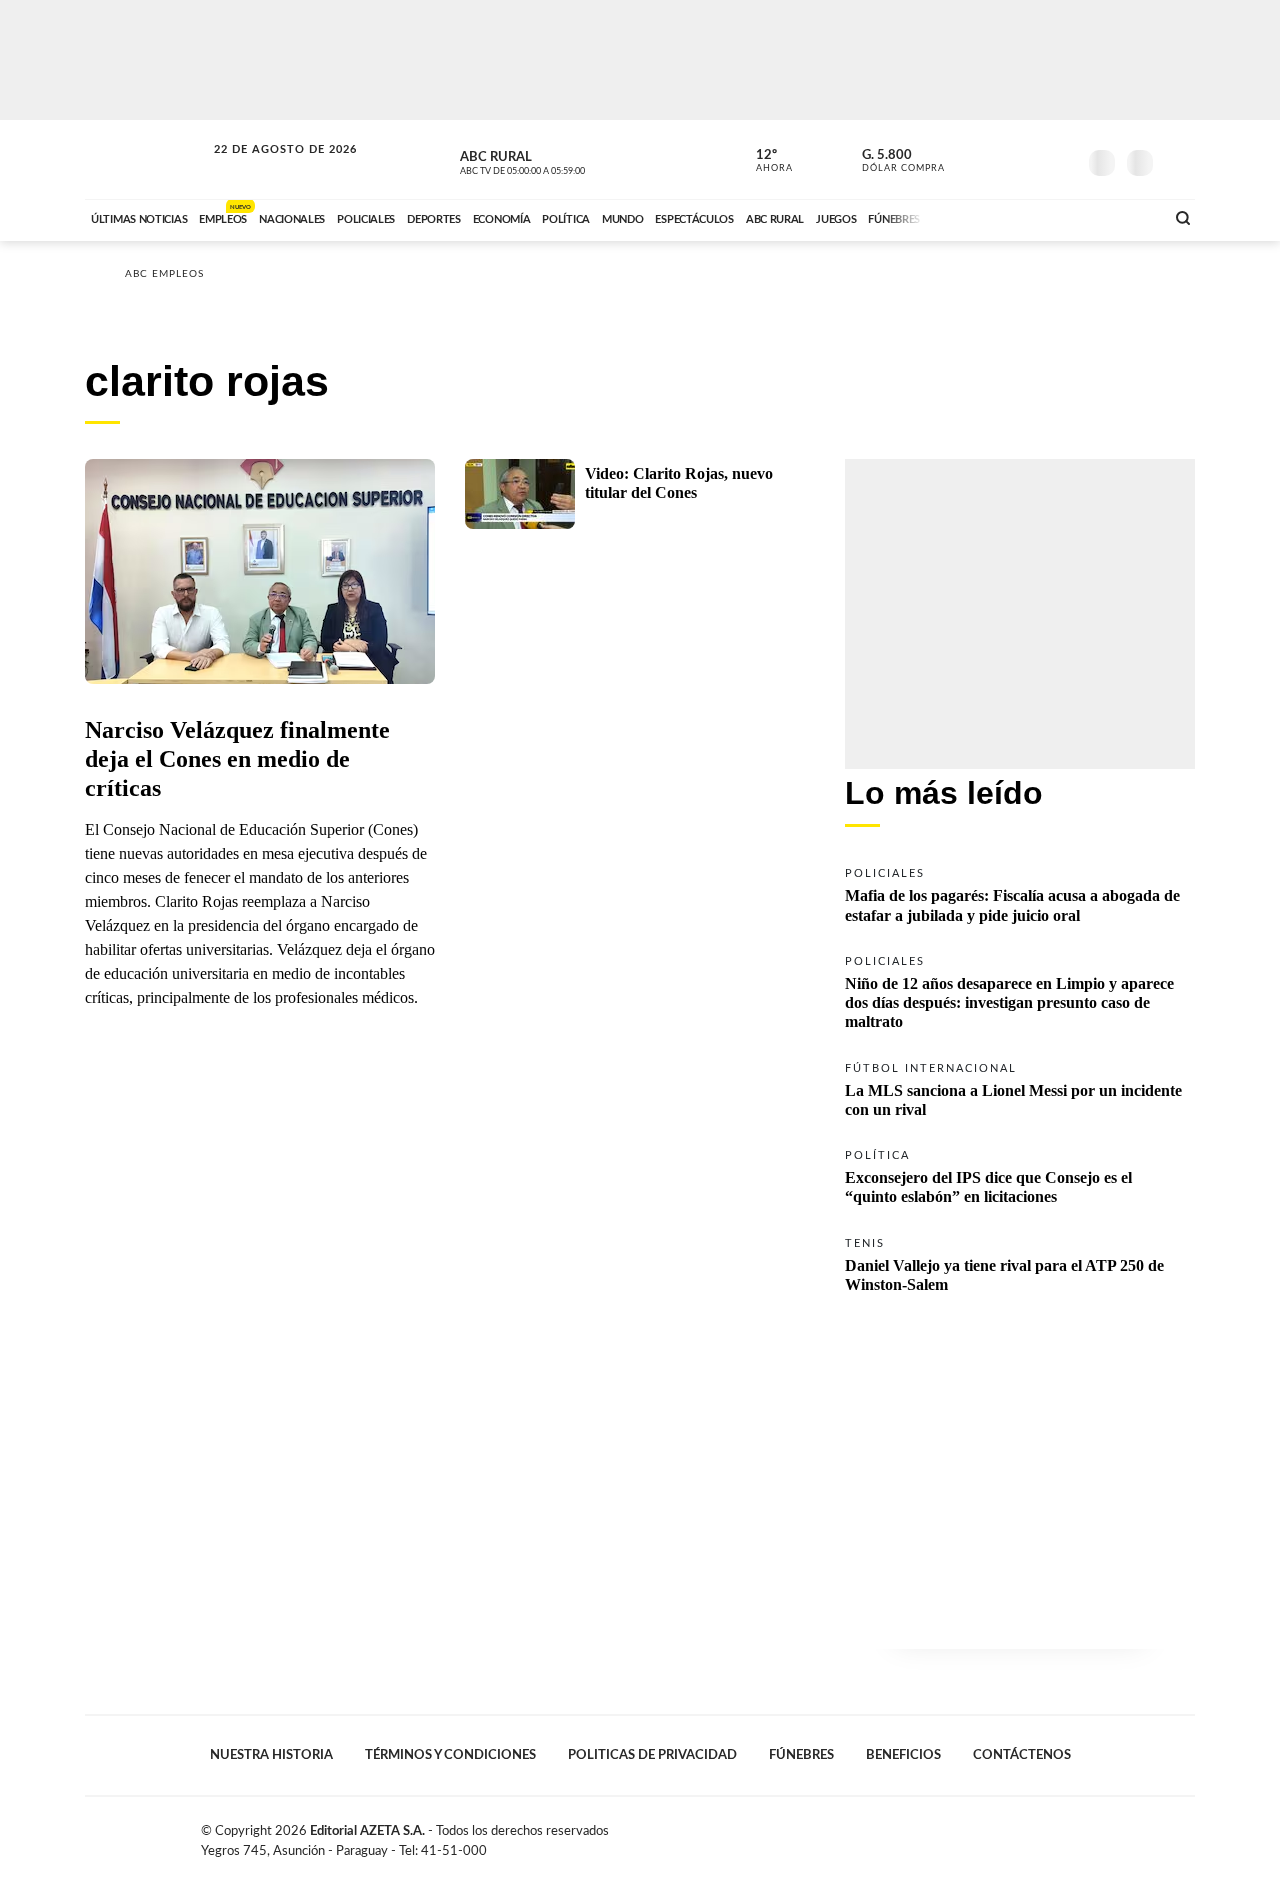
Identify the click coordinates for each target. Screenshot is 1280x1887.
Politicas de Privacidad (652, 1755)
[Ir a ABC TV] (988, 217)
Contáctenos (1022, 1755)
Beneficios (903, 1755)
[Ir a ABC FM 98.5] (1123, 217)
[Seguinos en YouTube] (1031, 159)
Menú (1177, 160)
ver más (763, 161)
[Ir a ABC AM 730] (1043, 217)
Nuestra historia (271, 1755)
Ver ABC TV (560, 160)
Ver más (1020, 893)
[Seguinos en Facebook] (971, 159)
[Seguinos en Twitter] (1001, 159)
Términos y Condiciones (450, 1755)
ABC (147, 159)
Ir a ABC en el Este (267, 168)
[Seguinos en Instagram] (1061, 159)
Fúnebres (801, 1755)
